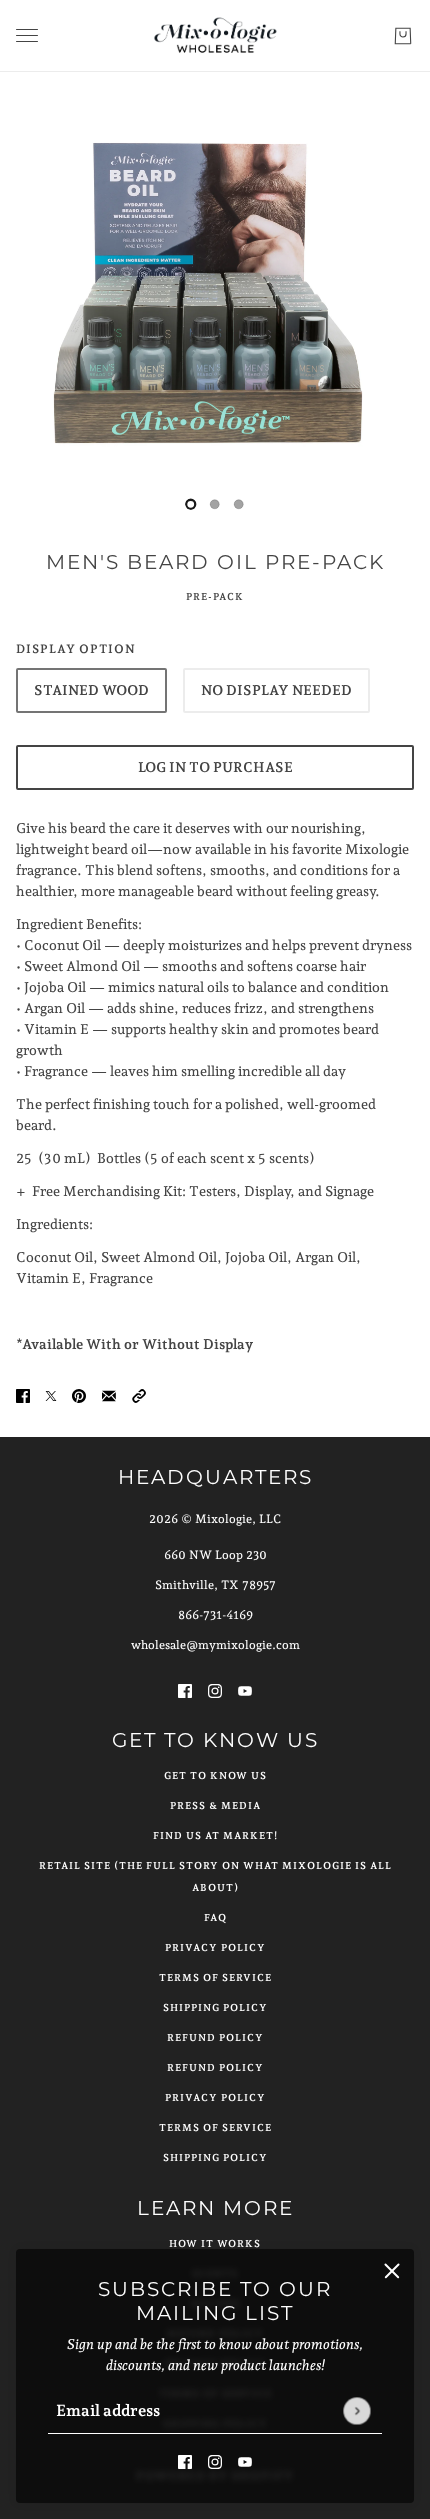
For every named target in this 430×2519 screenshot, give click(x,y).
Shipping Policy (215, 2007)
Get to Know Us (215, 1775)
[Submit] (356, 2410)
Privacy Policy (215, 1947)
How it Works (215, 2243)
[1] (215, 504)
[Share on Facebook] (23, 1394)
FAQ (215, 1917)
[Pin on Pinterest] (79, 1394)
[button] (139, 1394)
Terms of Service (215, 1977)
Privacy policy (215, 2097)
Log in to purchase (215, 767)
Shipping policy (215, 2157)
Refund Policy (215, 2037)
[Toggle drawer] (27, 35)
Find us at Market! (215, 1835)
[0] (191, 504)
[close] (392, 2271)
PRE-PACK (215, 596)
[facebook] (185, 2460)
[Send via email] (109, 1394)
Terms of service (215, 2127)
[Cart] (403, 36)
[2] (239, 504)
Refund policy (215, 2067)
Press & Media (215, 1805)
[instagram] (215, 2460)
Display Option (76, 649)
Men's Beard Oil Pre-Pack (215, 562)
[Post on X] (51, 1394)
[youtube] (245, 2460)
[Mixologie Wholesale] (215, 36)
